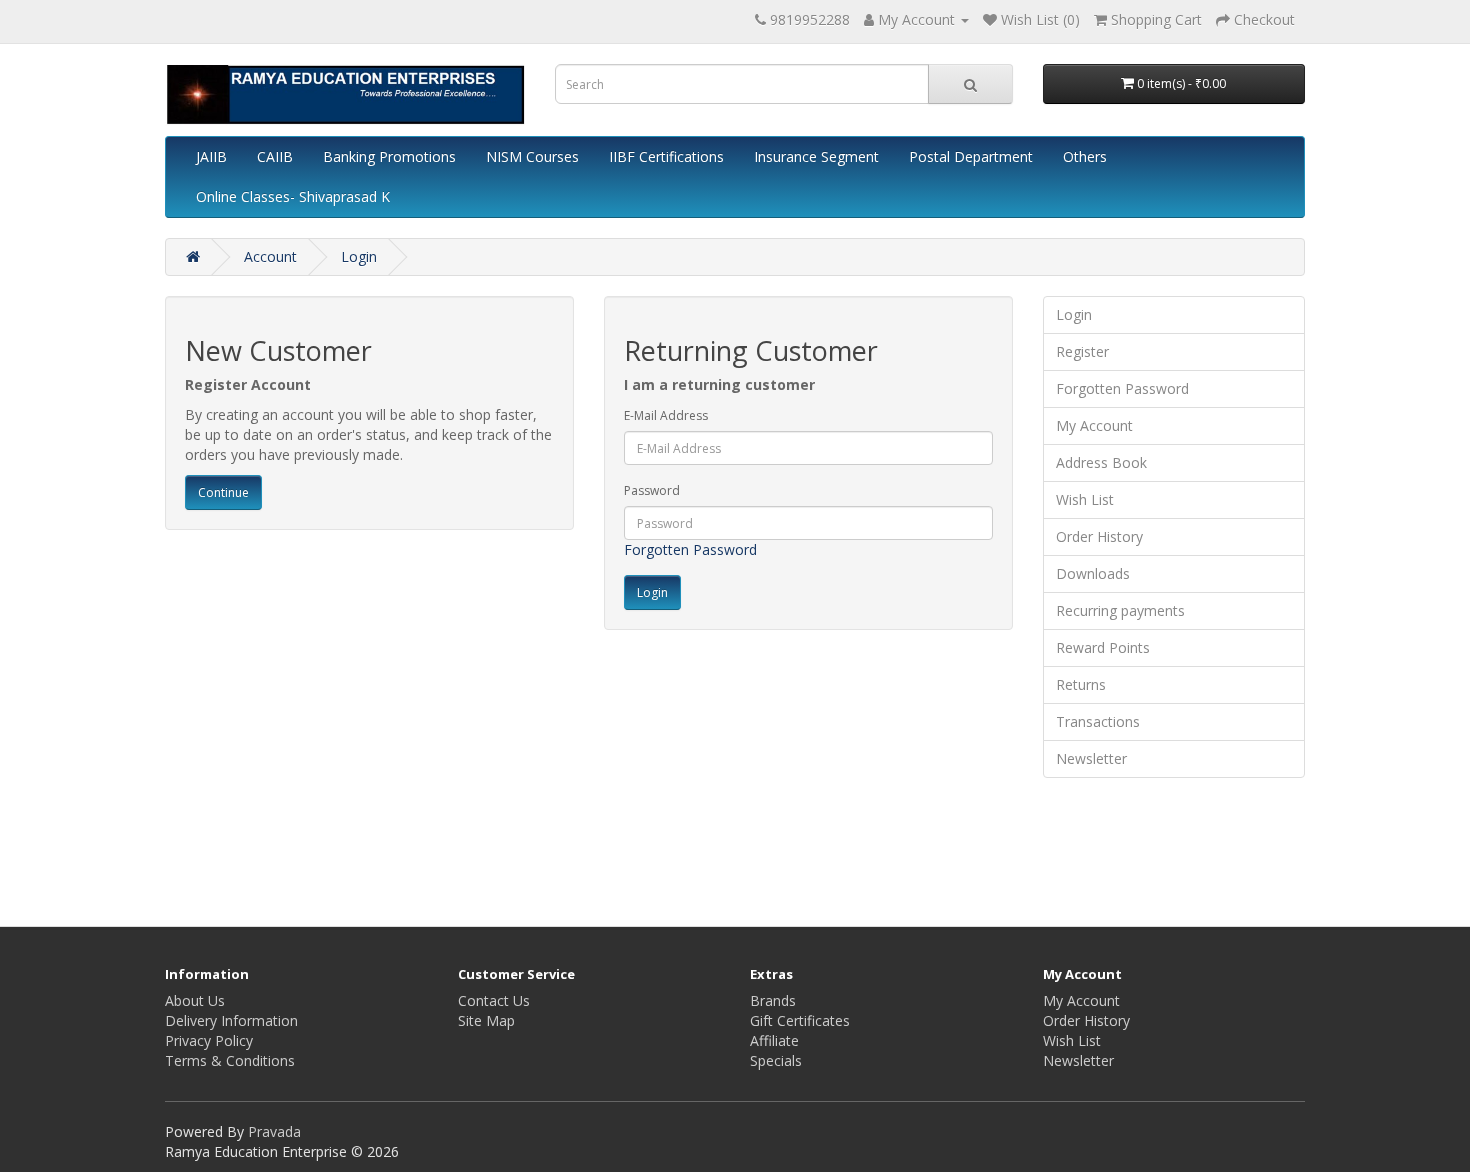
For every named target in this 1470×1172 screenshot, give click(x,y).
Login (359, 256)
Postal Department (971, 156)
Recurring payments (1120, 610)
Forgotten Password (690, 549)
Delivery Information (231, 1020)
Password (652, 490)
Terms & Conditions (230, 1060)
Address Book (1101, 462)
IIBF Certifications (666, 156)
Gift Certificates (800, 1020)
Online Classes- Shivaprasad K (293, 196)
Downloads (1093, 573)
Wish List (1085, 499)
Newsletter (1091, 758)
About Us (195, 1000)
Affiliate (774, 1040)
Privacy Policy (209, 1040)
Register (1082, 351)
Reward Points (1103, 647)
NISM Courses (532, 156)
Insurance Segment (816, 156)
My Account (1094, 425)
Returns (1081, 684)
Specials (776, 1060)
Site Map (486, 1020)
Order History (1099, 536)
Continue (223, 492)
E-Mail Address (666, 415)
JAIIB (211, 156)
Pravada (274, 1131)
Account (270, 256)
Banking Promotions (389, 156)
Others (1085, 156)
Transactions (1098, 721)
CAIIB (275, 156)
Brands (773, 1000)
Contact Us (494, 1000)
